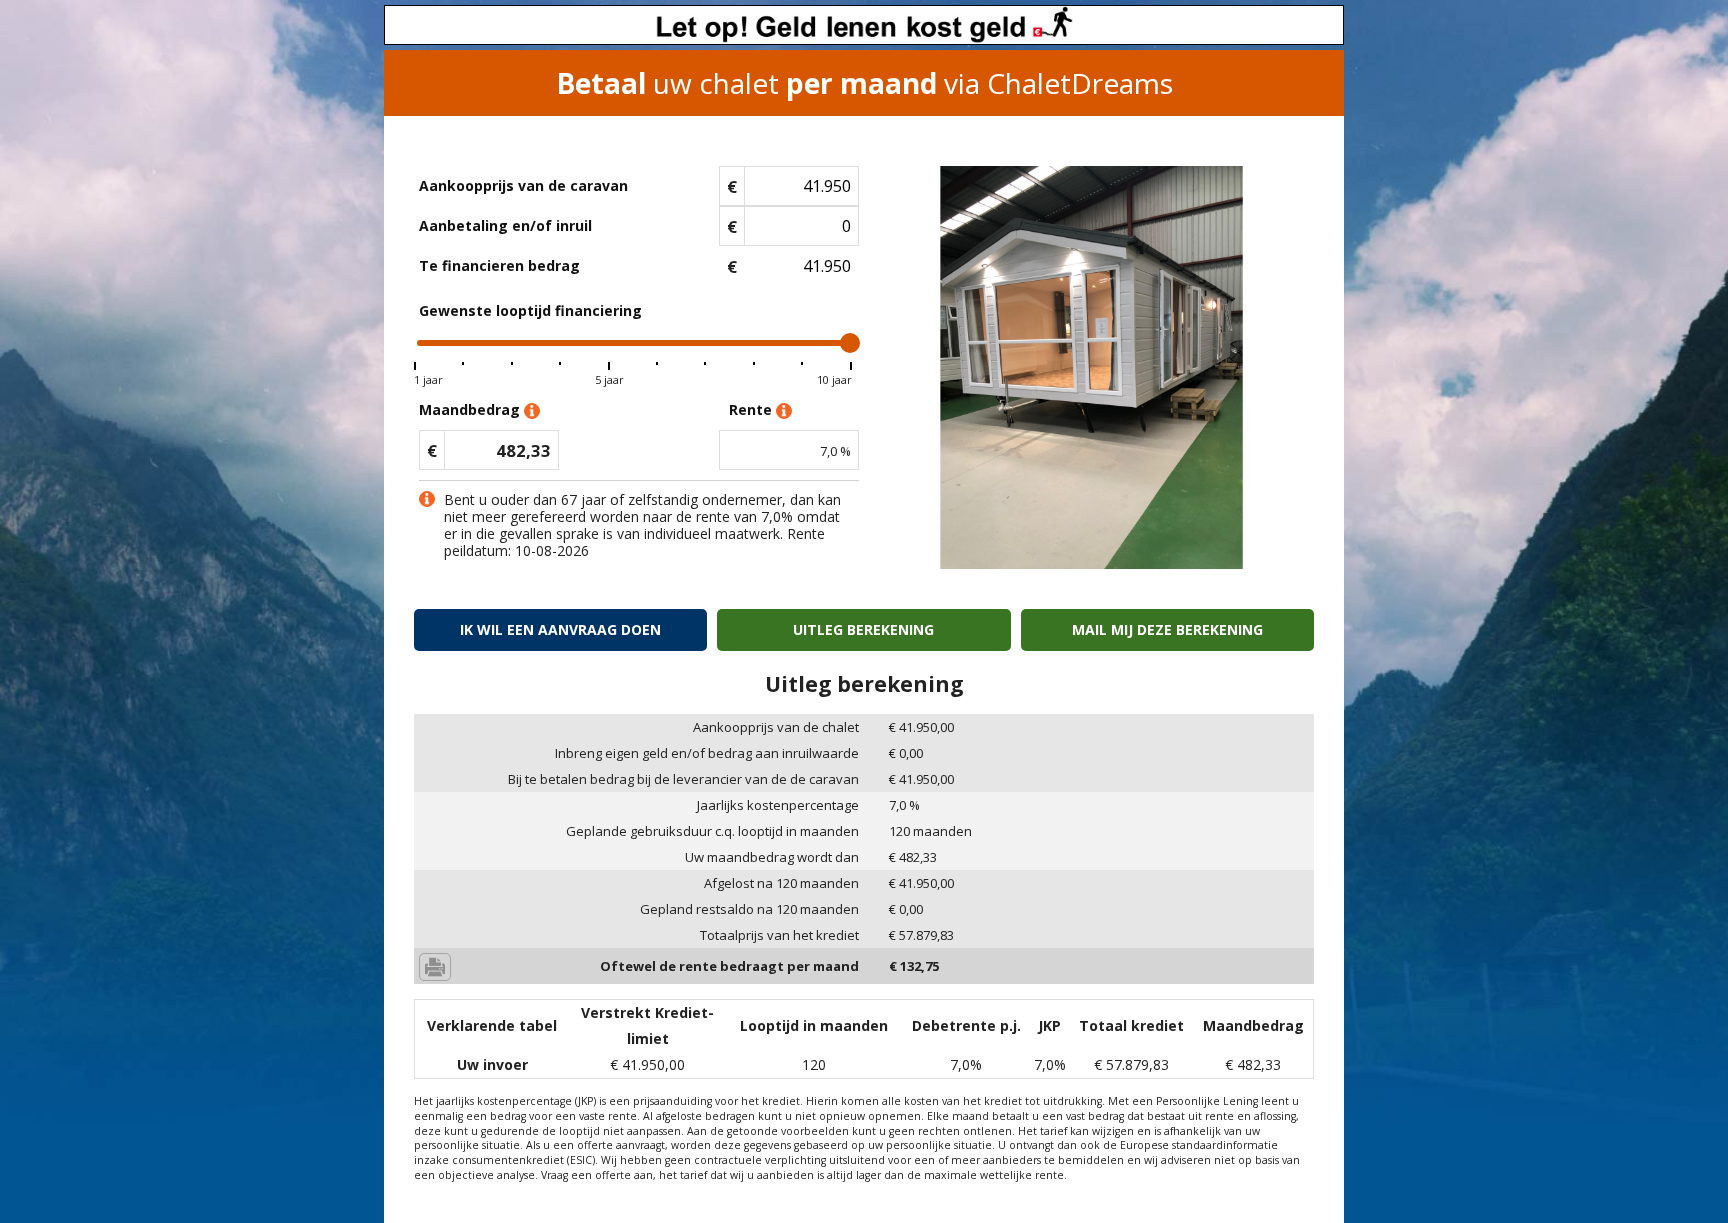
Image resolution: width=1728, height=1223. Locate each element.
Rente (752, 409)
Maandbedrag (471, 409)
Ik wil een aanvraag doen (560, 629)
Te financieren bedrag (499, 265)
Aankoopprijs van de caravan (523, 185)
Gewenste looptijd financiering (530, 310)
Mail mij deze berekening (1167, 629)
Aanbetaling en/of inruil (505, 225)
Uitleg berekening (863, 629)
